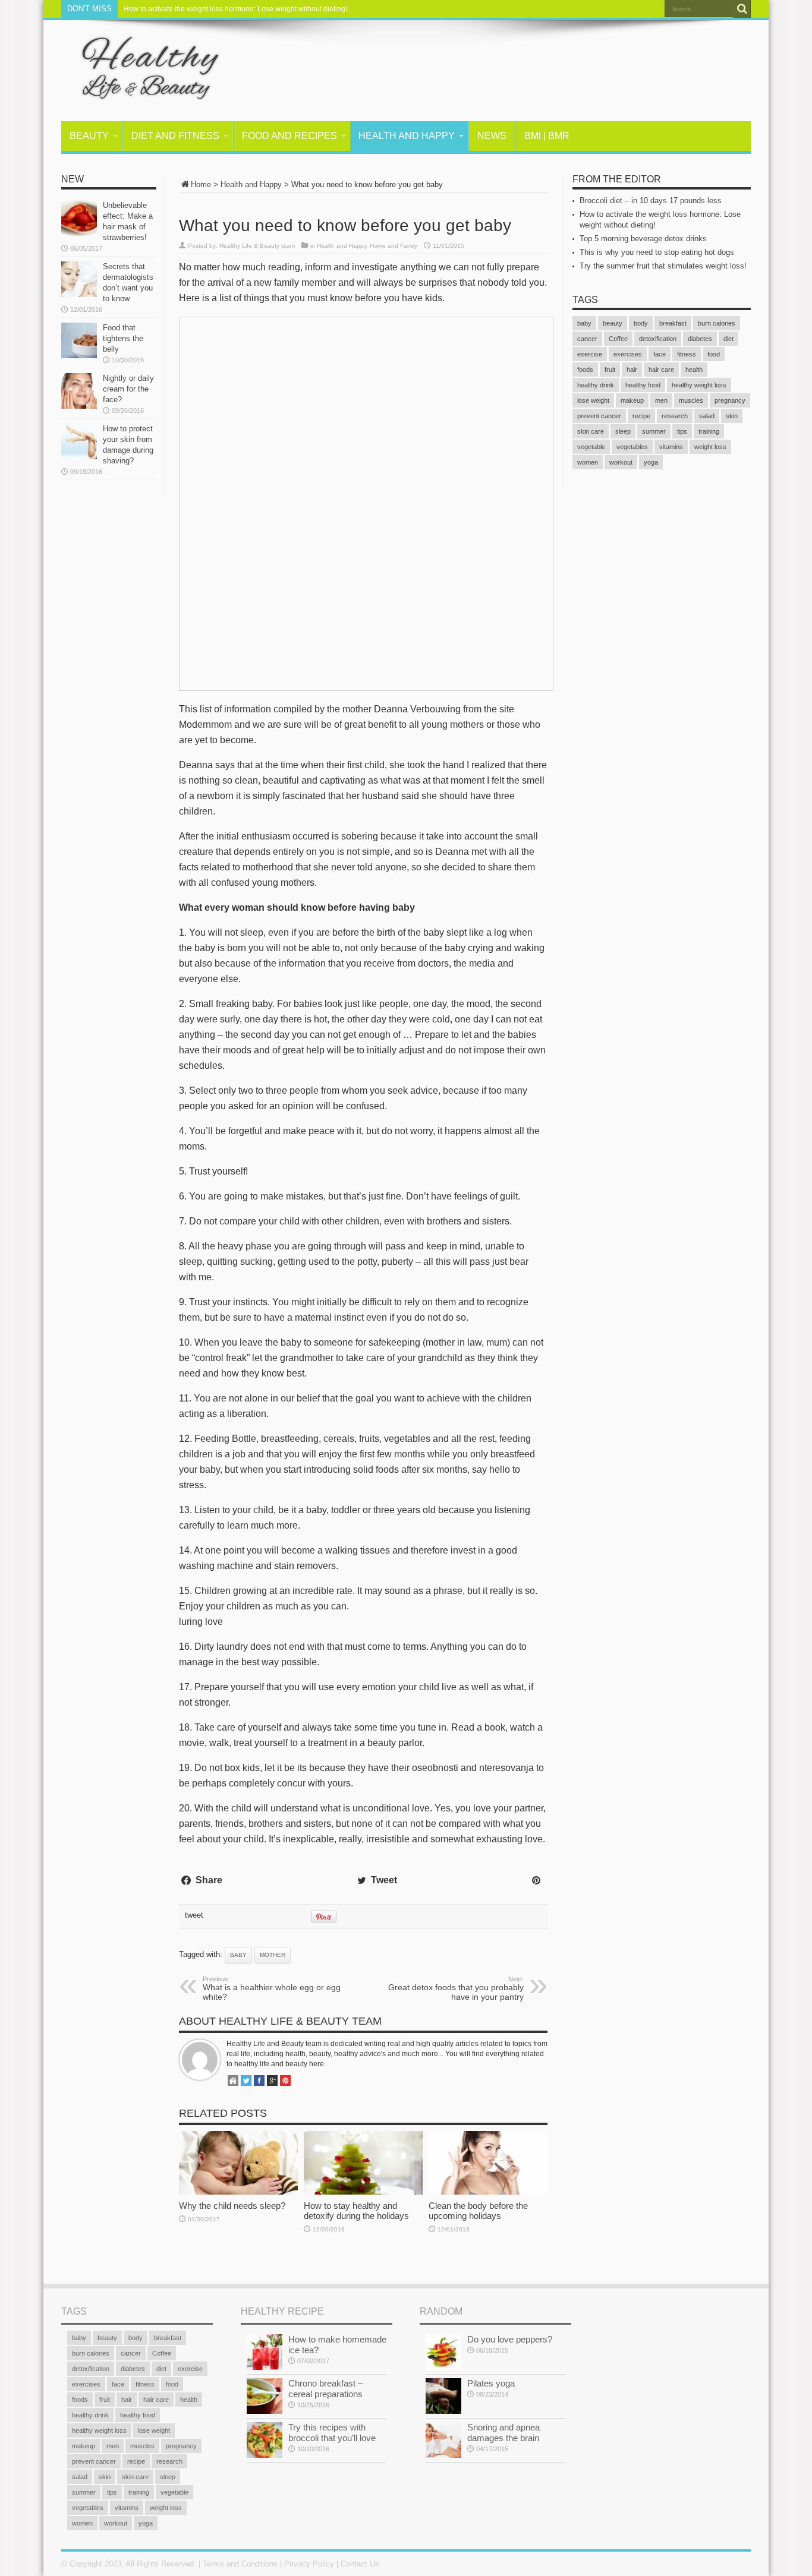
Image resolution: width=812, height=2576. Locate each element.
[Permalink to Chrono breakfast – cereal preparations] (265, 2411)
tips (682, 431)
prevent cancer (599, 416)
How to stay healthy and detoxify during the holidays (356, 2211)
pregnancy (730, 400)
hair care (661, 370)
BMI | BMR (547, 136)
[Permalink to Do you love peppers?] (443, 2367)
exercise (590, 354)
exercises (628, 354)
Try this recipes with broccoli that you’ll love (332, 2433)
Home (201, 184)
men (661, 400)
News (492, 136)
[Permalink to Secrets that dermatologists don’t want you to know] (79, 294)
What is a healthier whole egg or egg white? (272, 1988)
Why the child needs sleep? (232, 2206)
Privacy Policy (309, 2564)
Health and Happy (407, 136)
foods (585, 370)
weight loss (710, 447)
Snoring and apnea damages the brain (503, 2433)
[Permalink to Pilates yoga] (443, 2411)
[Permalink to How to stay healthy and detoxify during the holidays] (363, 2192)
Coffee (618, 339)
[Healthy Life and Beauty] (141, 91)
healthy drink (596, 385)
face (660, 354)
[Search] (742, 9)
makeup (632, 400)
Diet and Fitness (175, 136)
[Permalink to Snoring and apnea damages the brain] (443, 2455)
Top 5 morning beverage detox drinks (643, 239)
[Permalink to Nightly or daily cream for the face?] (79, 406)
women (588, 462)
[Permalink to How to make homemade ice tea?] (265, 2367)
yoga (651, 462)
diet (728, 339)
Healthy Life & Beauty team (257, 246)
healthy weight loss (699, 385)
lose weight (593, 400)
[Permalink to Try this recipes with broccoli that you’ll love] (265, 2455)
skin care (591, 431)
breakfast (673, 323)
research (675, 416)
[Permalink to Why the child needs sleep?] (238, 2192)
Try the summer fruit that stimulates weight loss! (663, 266)
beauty (613, 323)
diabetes (700, 339)
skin (732, 416)
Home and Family (394, 246)
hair (632, 370)
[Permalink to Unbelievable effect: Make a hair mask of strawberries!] (79, 233)
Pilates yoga (491, 2383)
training (709, 431)
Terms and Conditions (240, 2564)
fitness (687, 354)
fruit (610, 370)
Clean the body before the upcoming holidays (478, 2211)
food (714, 354)
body (641, 323)
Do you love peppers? (510, 2339)
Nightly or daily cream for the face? (128, 389)
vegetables (632, 447)
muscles (691, 400)
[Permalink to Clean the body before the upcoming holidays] (488, 2192)
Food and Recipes (289, 136)
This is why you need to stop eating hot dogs (657, 252)
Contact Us (360, 2564)
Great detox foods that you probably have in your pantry (456, 1988)
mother (273, 1955)
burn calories (717, 323)
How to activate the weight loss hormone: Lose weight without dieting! (235, 9)
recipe (641, 416)
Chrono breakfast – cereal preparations (325, 2389)
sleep (623, 431)
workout (621, 462)
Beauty (89, 136)
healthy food (643, 385)
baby (238, 1955)
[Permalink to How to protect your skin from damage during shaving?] (79, 457)
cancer (587, 339)
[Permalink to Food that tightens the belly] (79, 356)
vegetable (591, 447)
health (694, 370)
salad (707, 416)
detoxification (658, 339)
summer (654, 431)
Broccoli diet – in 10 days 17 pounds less (651, 201)
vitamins (671, 447)
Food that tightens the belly (123, 338)
